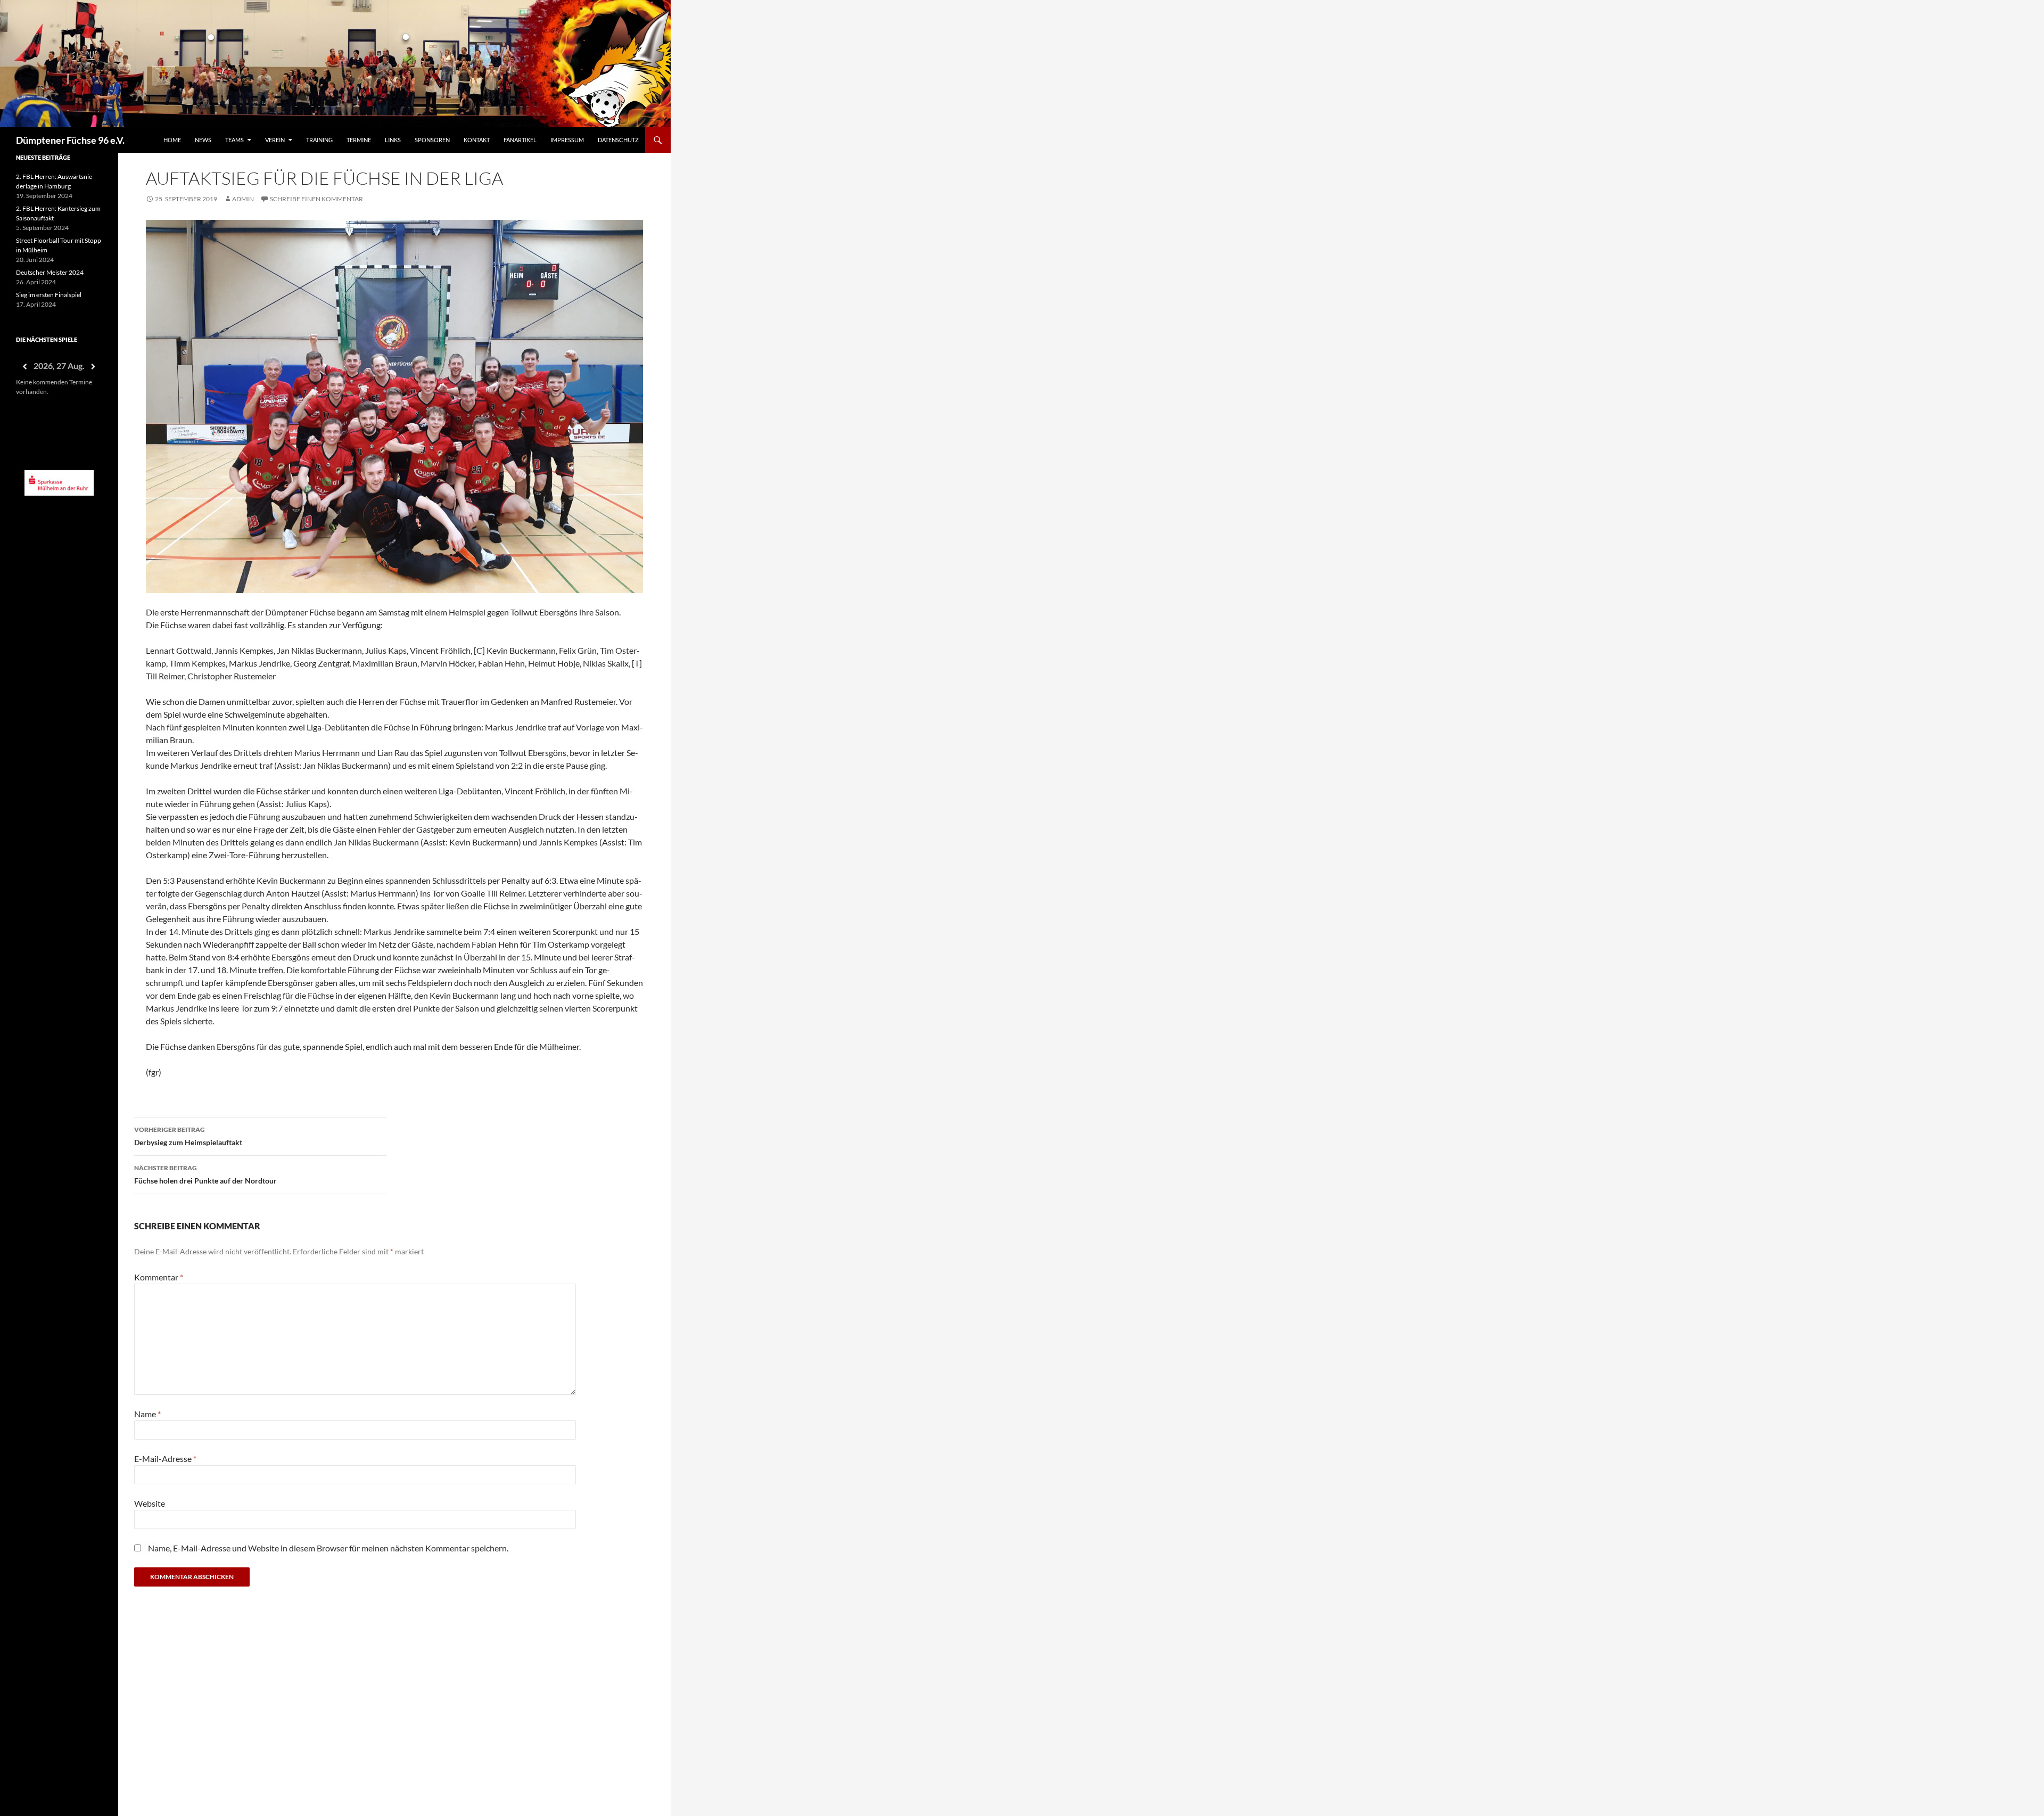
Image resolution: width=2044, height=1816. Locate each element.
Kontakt (477, 140)
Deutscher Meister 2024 (50, 272)
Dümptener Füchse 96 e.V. (70, 140)
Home (172, 140)
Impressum (567, 140)
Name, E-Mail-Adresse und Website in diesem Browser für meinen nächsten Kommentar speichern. (328, 1548)
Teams (234, 140)
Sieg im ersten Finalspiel (49, 295)
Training (319, 140)
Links (393, 140)
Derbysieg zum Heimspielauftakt (188, 1136)
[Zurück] (24, 367)
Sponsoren (432, 140)
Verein (275, 140)
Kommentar (159, 1277)
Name (147, 1414)
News (203, 140)
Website (150, 1503)
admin (243, 199)
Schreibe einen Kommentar (316, 199)
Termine (359, 140)
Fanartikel (520, 140)
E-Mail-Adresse (165, 1458)
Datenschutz (618, 140)
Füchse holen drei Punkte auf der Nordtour (205, 1174)
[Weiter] (94, 367)
